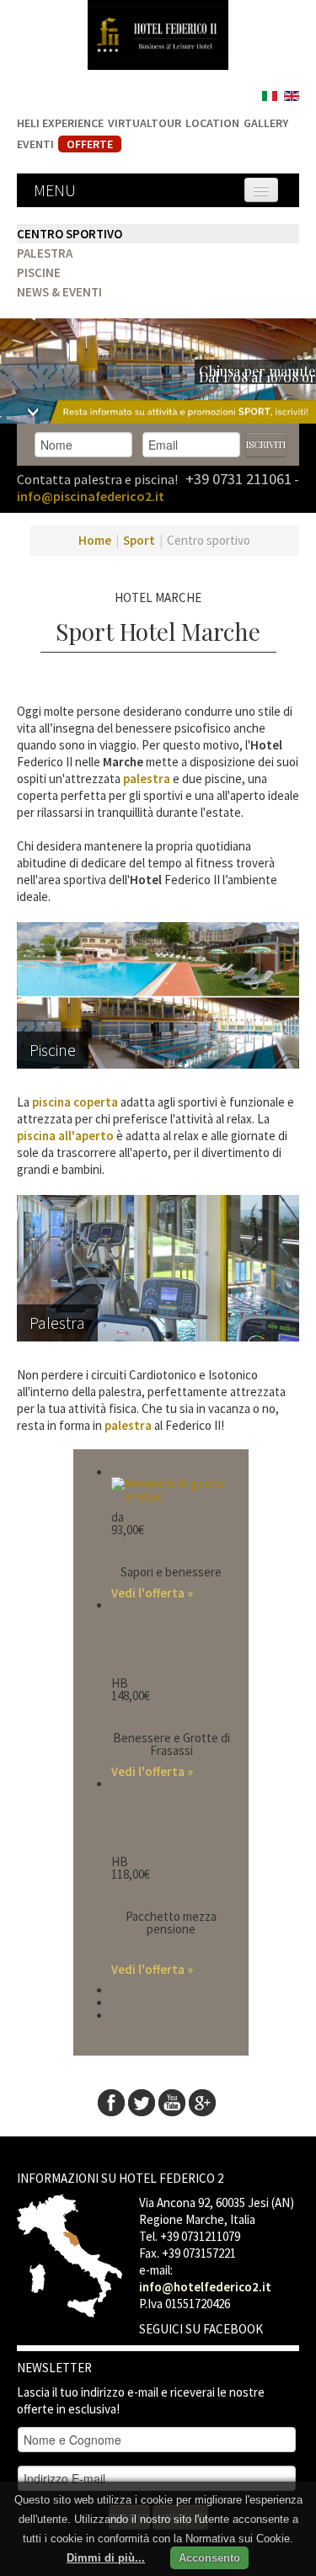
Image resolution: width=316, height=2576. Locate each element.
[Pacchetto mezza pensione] (171, 1816)
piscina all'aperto (65, 1136)
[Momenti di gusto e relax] (171, 1488)
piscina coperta (75, 1102)
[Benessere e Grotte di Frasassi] (171, 1637)
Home (95, 540)
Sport (139, 540)
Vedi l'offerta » (152, 1593)
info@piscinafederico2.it (91, 496)
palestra (147, 779)
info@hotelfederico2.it (205, 2287)
